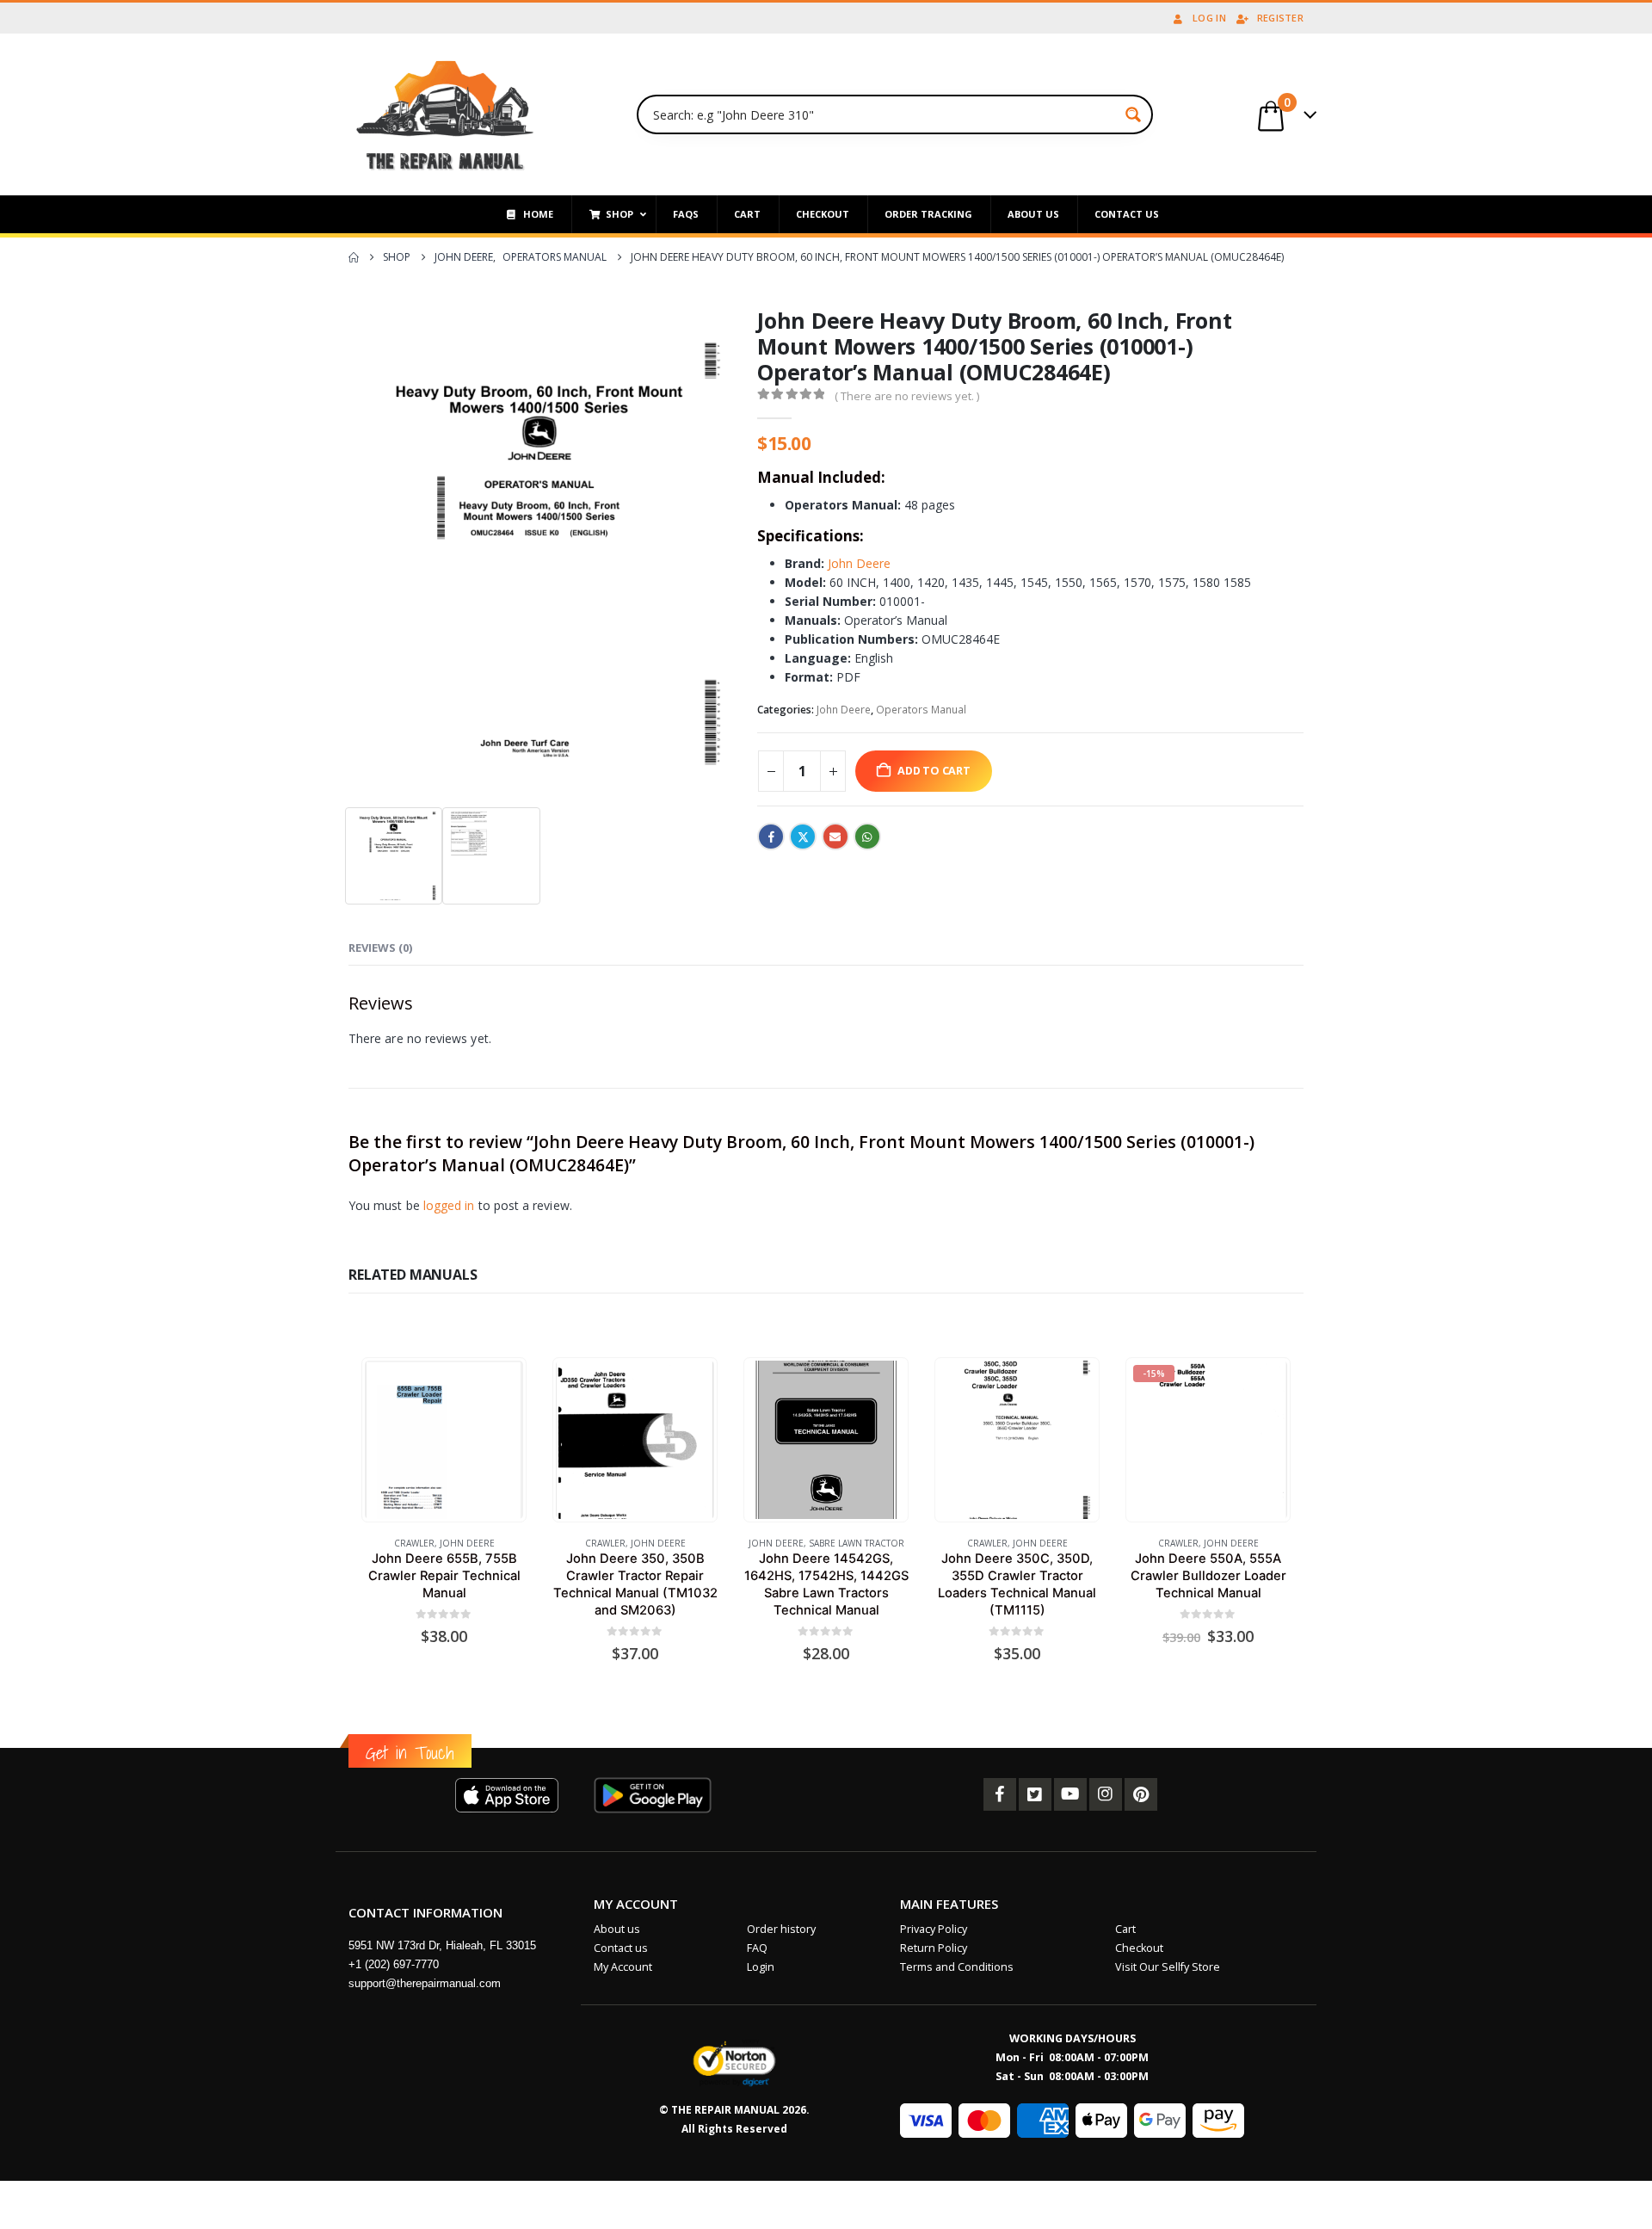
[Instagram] (1106, 1794)
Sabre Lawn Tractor (857, 1543)
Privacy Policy (934, 1929)
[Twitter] (1035, 1794)
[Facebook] (1000, 1794)
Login (761, 1967)
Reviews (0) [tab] (380, 948)
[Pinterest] (1141, 1794)
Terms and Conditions (957, 1967)
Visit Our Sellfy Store (1168, 1967)
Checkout (1139, 1948)
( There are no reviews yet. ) (907, 396)
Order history (781, 1929)
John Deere (859, 563)
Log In (1209, 18)
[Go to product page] (444, 1439)
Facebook (771, 837)
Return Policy (934, 1948)
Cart (1125, 1929)
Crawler (414, 1543)
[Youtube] (1070, 1794)
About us (617, 1929)
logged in (449, 1205)
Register (1280, 18)
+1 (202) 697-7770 (394, 1964)
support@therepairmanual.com (425, 1983)
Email (835, 837)
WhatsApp (867, 837)
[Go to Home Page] (354, 257)
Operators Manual (921, 710)
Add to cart (934, 771)
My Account (623, 1967)
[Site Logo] (445, 114)
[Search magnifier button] (1133, 114)
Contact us (621, 1948)
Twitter (803, 837)
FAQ (757, 1948)
